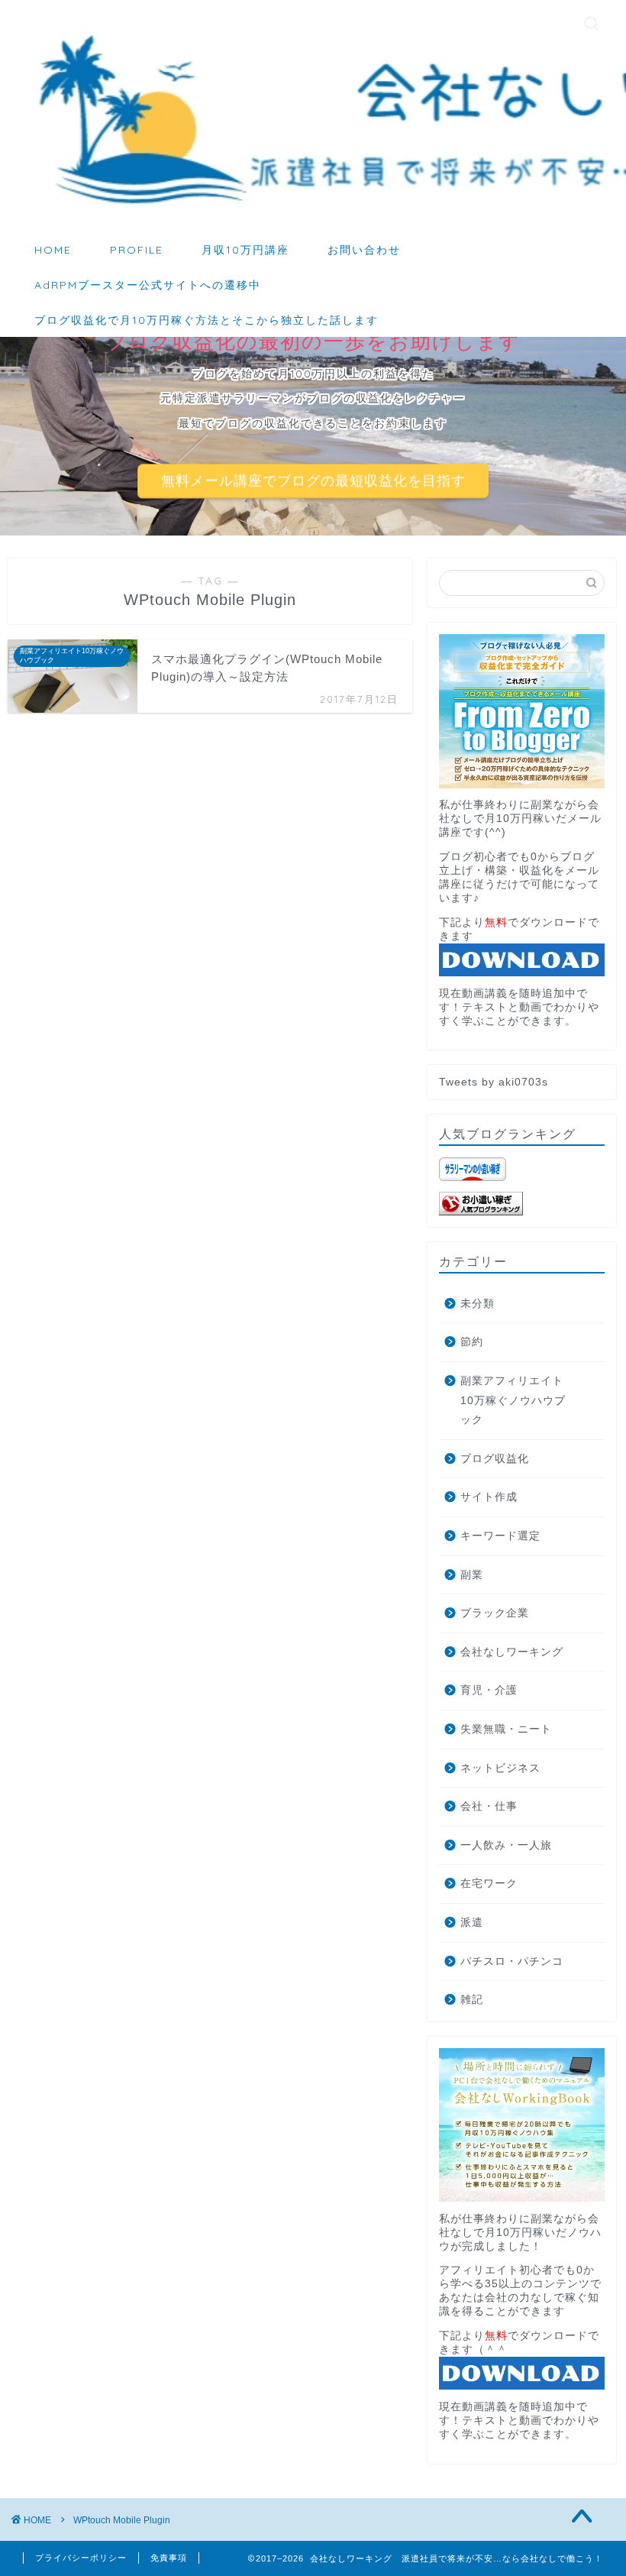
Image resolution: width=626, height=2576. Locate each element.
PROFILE (137, 250)
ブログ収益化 (495, 1459)
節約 (472, 1342)
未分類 (478, 1304)
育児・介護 (489, 1690)
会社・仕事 (489, 1806)
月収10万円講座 (245, 250)
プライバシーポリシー (81, 2558)
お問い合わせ (364, 250)
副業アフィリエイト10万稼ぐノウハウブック (513, 1400)
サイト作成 (489, 1497)
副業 (472, 1575)
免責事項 (169, 2558)
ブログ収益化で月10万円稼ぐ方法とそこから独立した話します (207, 320)
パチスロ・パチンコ (512, 1961)
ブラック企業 (495, 1613)
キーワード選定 (500, 1536)
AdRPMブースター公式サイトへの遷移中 (148, 285)
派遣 (472, 1922)
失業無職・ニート (506, 1729)
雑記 (472, 2000)
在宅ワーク (489, 1883)
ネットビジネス (500, 1768)
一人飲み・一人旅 (506, 1845)
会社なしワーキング (512, 1652)
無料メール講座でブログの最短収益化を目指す (313, 481)
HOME (53, 250)
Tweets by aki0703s (494, 1082)
